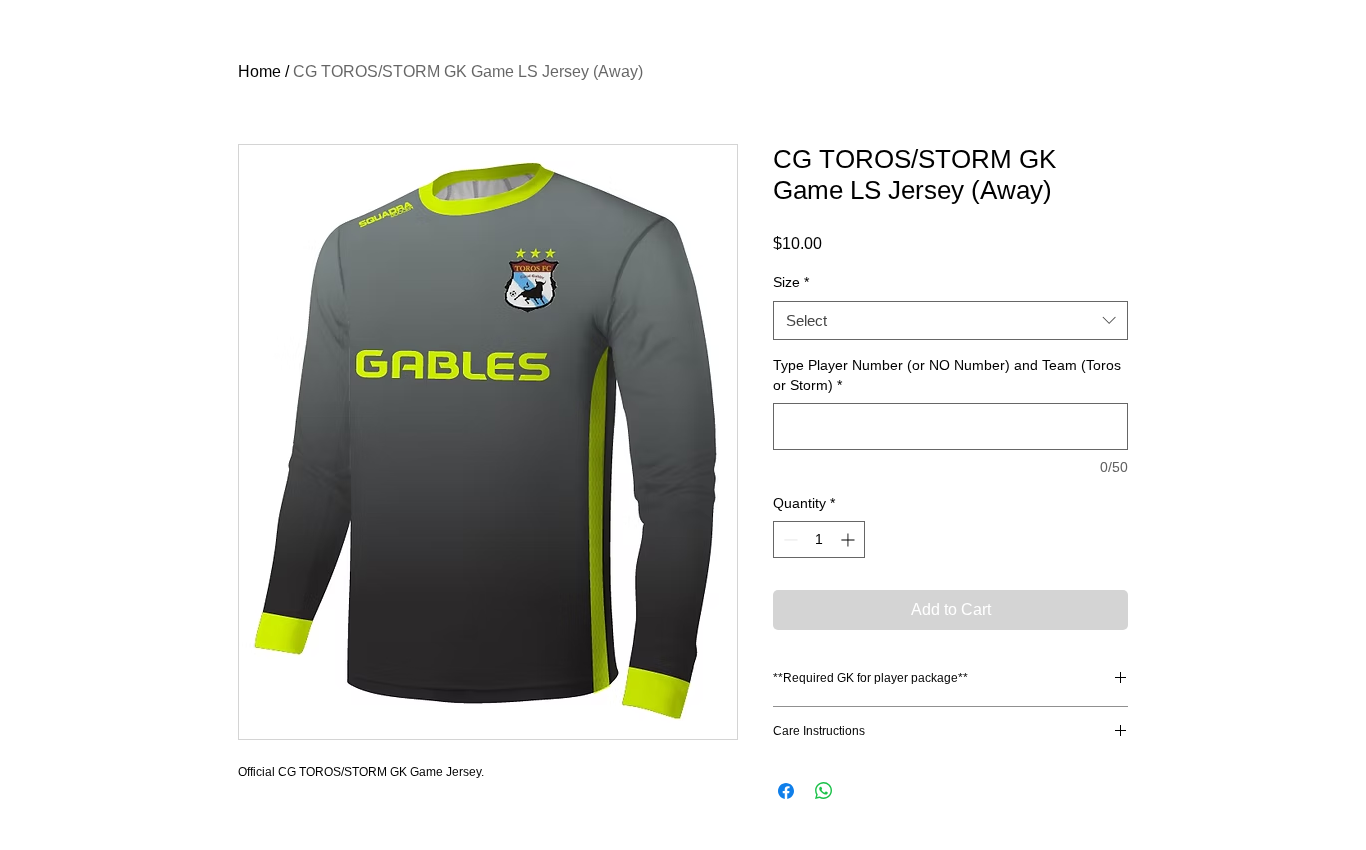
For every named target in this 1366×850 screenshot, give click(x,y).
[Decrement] (788, 539)
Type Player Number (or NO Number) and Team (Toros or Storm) (947, 375)
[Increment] (849, 539)
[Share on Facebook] (786, 791)
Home (259, 71)
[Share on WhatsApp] (824, 791)
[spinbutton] (819, 539)
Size (791, 282)
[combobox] (950, 320)
